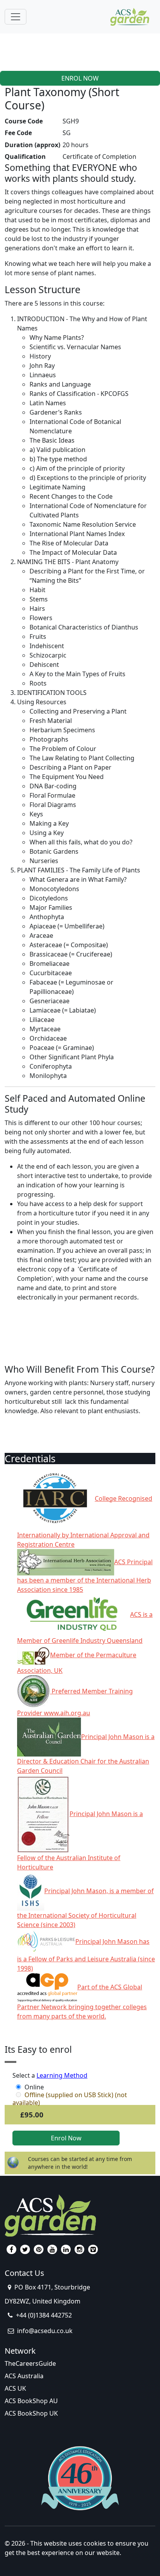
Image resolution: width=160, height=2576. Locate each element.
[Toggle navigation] (16, 17)
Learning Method (62, 2075)
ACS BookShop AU (31, 2401)
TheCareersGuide (30, 2363)
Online (34, 2087)
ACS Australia (24, 2376)
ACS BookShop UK (31, 2413)
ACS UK (15, 2388)
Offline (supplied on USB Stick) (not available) (70, 2095)
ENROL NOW (80, 78)
